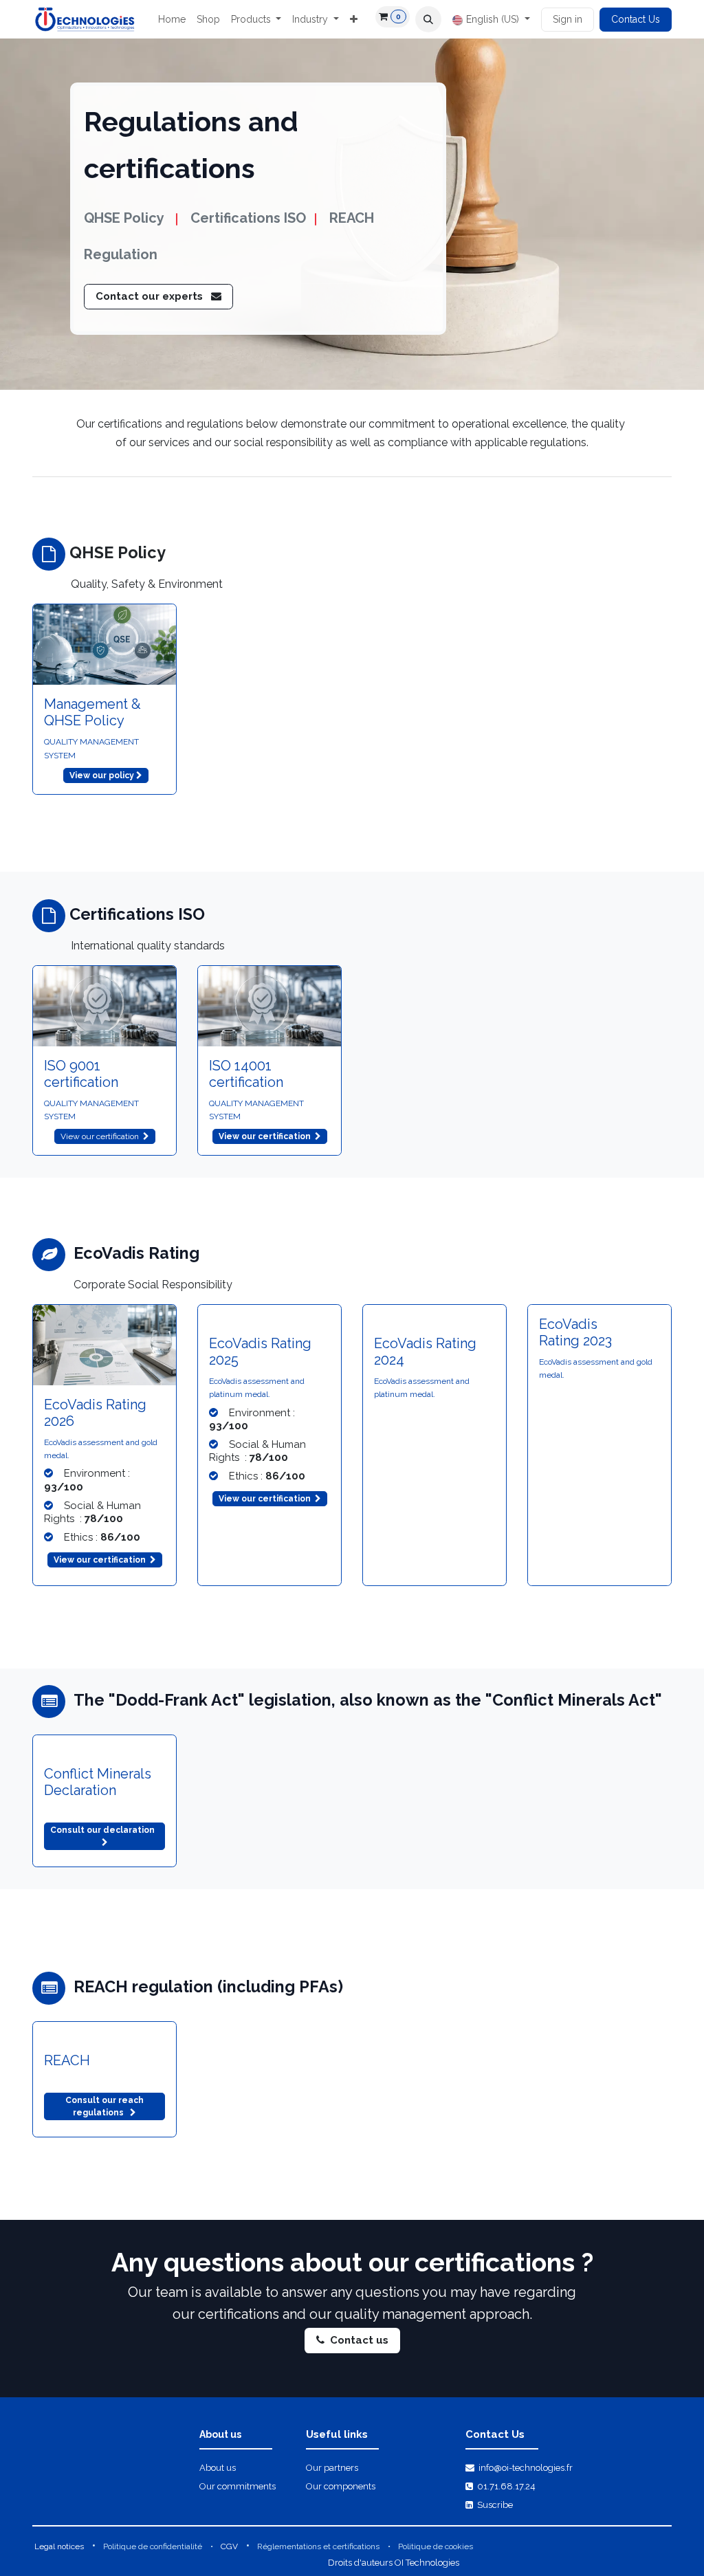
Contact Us (636, 19)
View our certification (102, 1136)
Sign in (568, 19)
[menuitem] (172, 20)
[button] (428, 19)
